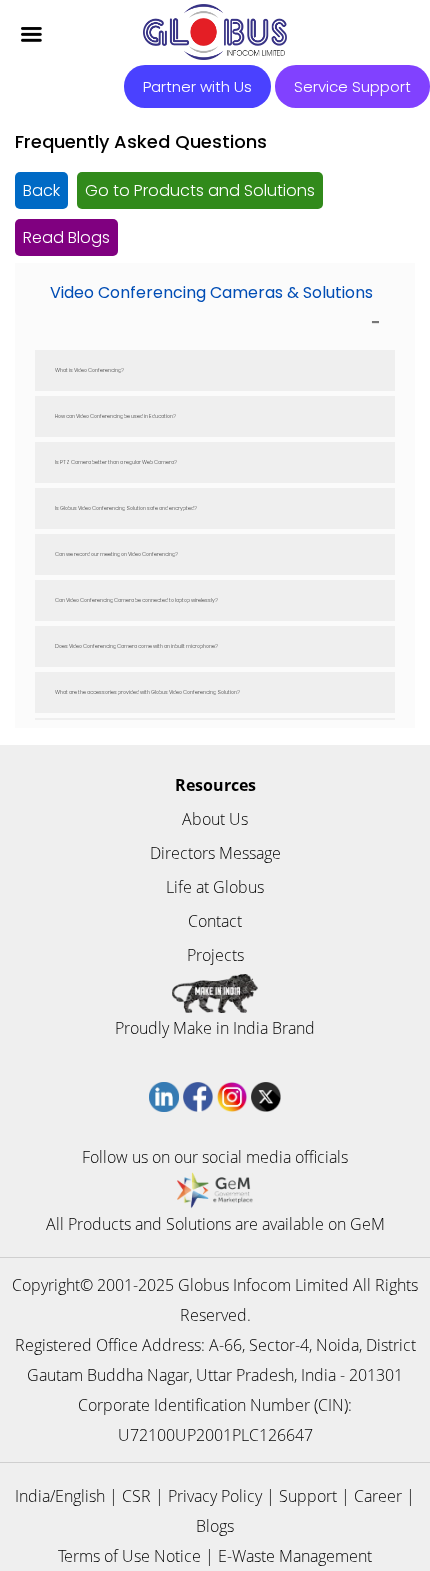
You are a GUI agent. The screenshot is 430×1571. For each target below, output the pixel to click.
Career (378, 1496)
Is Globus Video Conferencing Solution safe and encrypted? (126, 508)
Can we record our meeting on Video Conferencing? (116, 554)
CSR (136, 1496)
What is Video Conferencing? (89, 370)
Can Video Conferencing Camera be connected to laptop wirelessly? (136, 600)
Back (41, 190)
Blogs (215, 1526)
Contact (215, 921)
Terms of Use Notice (129, 1556)
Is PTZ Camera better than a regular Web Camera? (116, 462)
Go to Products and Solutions (200, 190)
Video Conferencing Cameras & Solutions (211, 292)
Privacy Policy (215, 1496)
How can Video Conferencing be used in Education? (115, 416)
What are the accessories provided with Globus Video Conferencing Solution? (147, 692)
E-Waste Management (295, 1556)
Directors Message (215, 853)
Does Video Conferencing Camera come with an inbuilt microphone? (136, 646)
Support (308, 1496)
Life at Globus (215, 887)
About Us (215, 819)
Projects (215, 955)
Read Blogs (66, 237)
